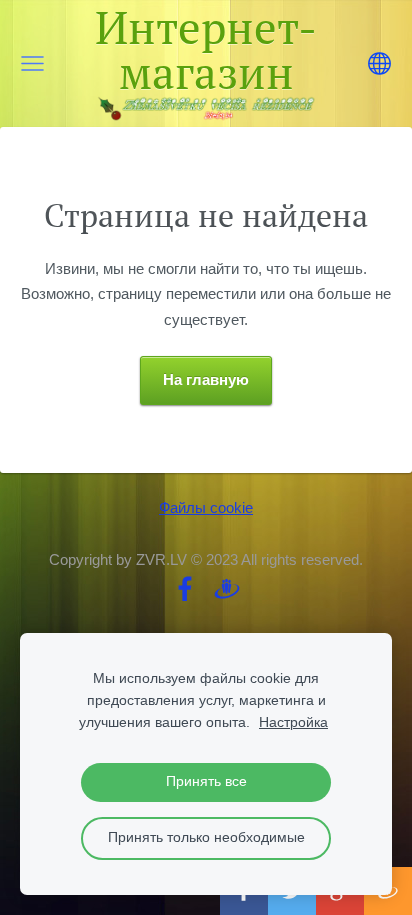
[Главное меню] (32, 63)
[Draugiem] (227, 589)
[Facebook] (185, 589)
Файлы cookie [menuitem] (206, 507)
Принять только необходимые (206, 837)
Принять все (206, 781)
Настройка (293, 722)
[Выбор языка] (379, 63)
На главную (206, 379)
